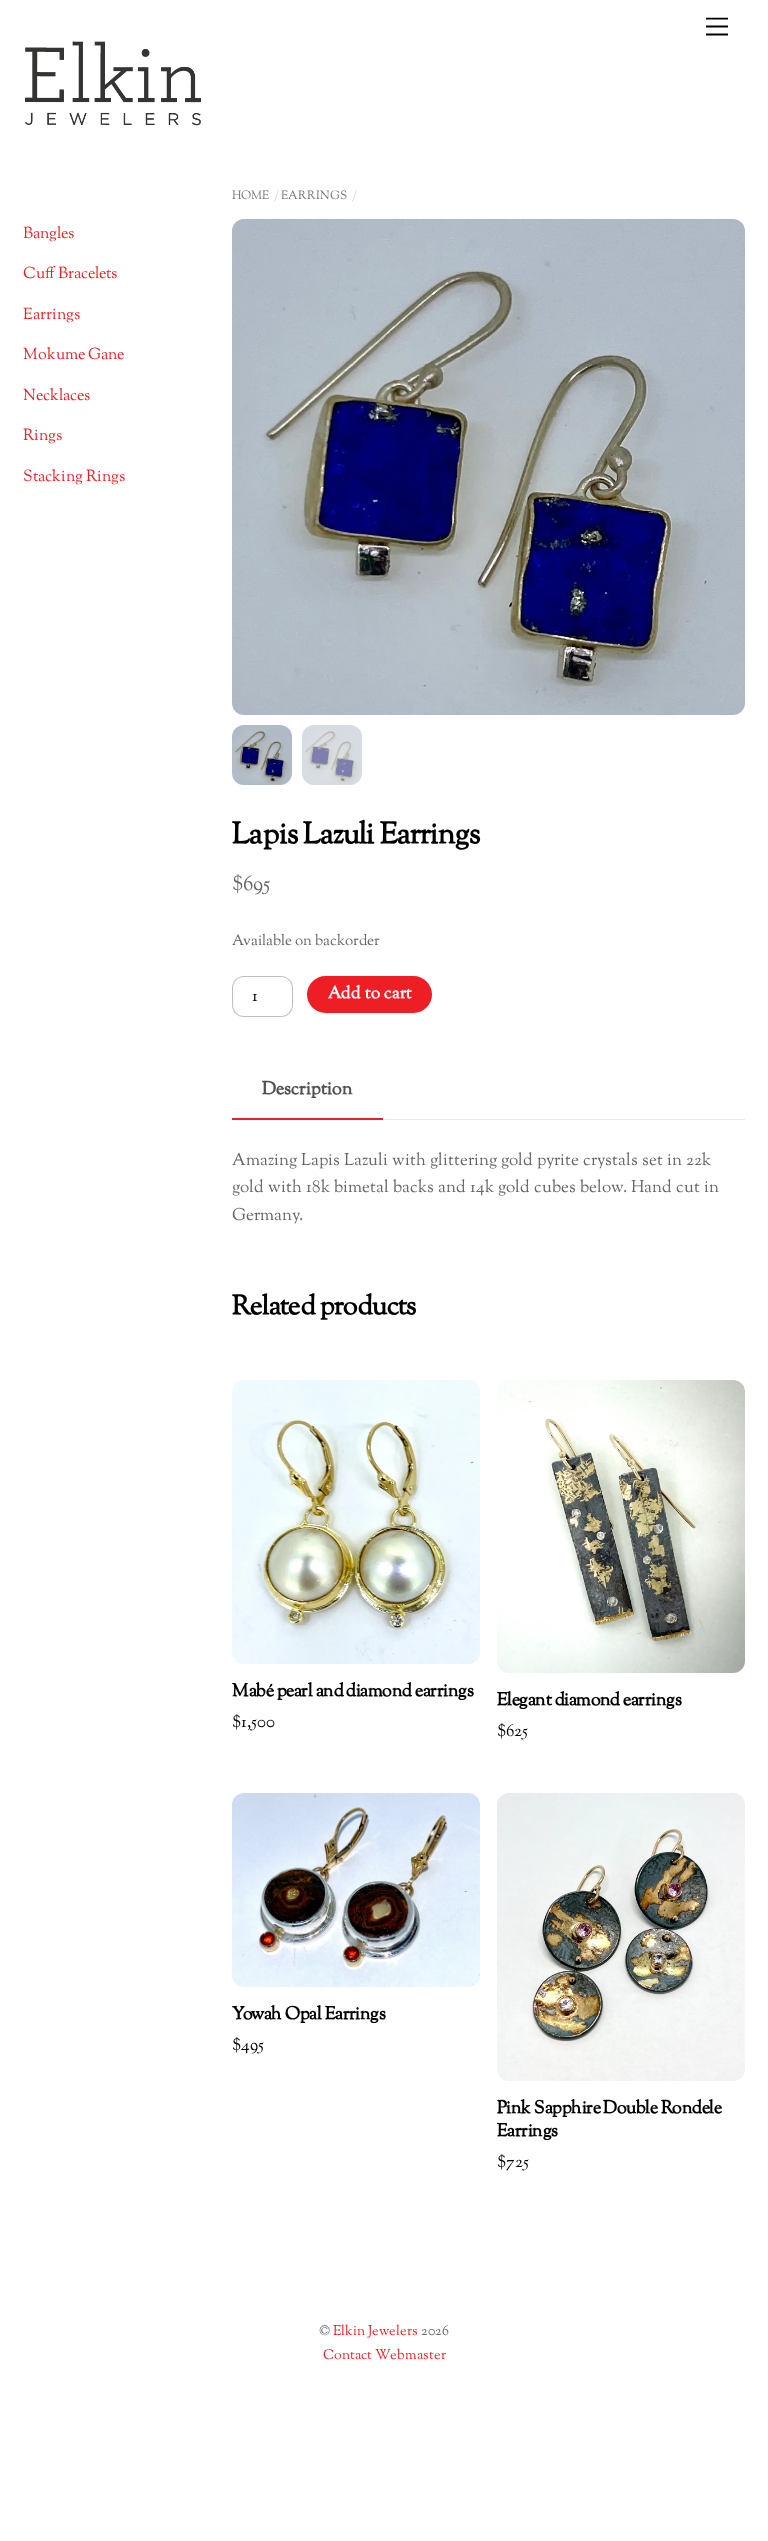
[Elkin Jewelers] (113, 120)
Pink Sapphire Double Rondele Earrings (609, 2121)
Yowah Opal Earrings (308, 2015)
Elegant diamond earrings (589, 1701)
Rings (42, 436)
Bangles (48, 234)
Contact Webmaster (384, 2356)
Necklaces (56, 396)
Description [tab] (307, 1089)
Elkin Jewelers (375, 2332)
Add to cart (370, 994)
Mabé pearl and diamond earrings (352, 1692)
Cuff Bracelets (70, 274)
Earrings (314, 196)
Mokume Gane (73, 355)
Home (250, 196)
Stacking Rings (74, 477)
